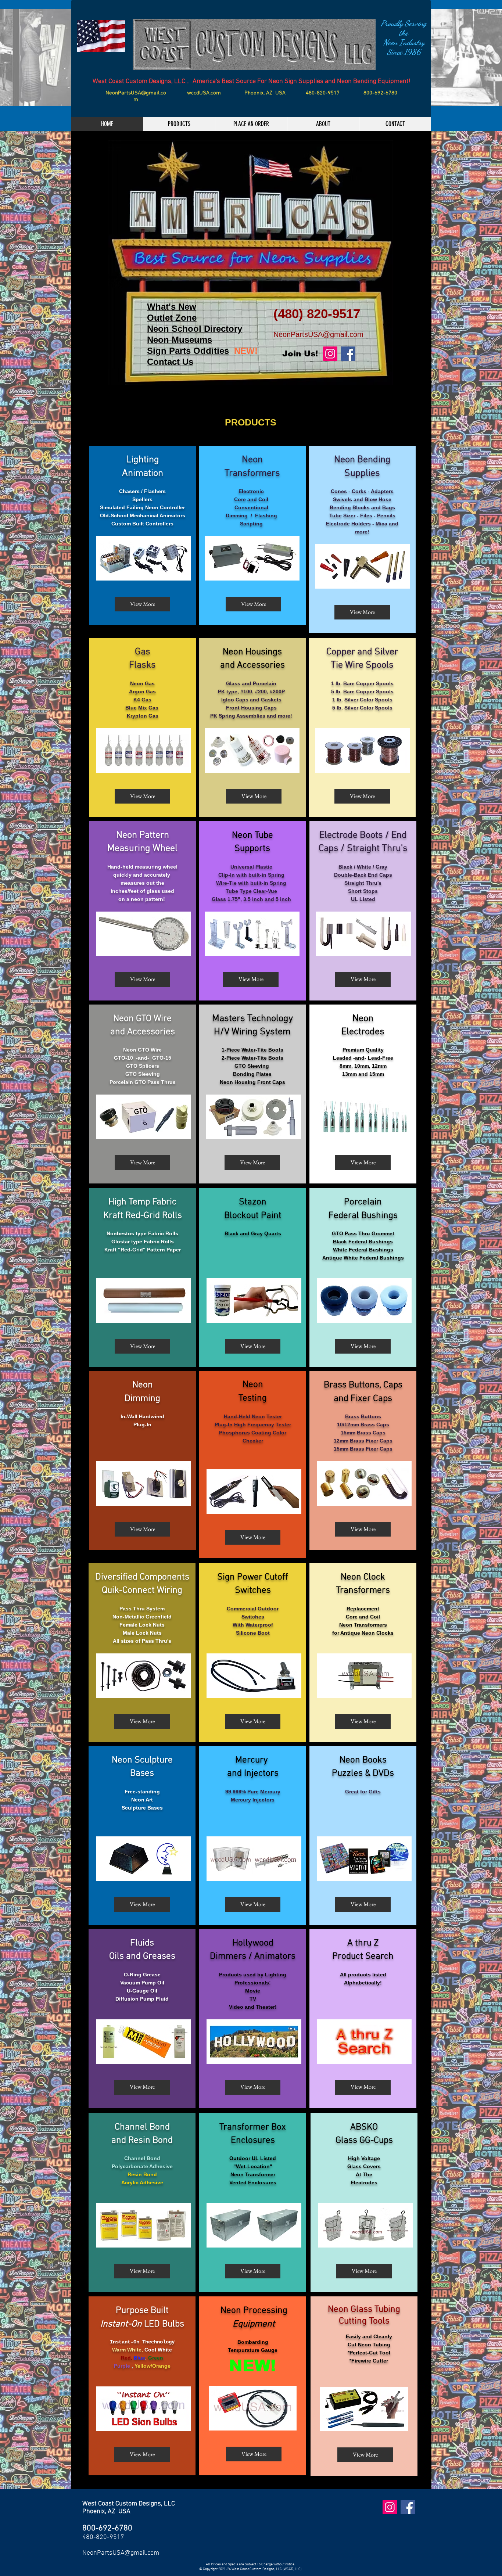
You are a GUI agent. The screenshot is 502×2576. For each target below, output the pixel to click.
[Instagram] (330, 354)
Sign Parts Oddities (188, 351)
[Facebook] (348, 354)
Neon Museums (180, 340)
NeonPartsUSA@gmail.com (136, 96)
